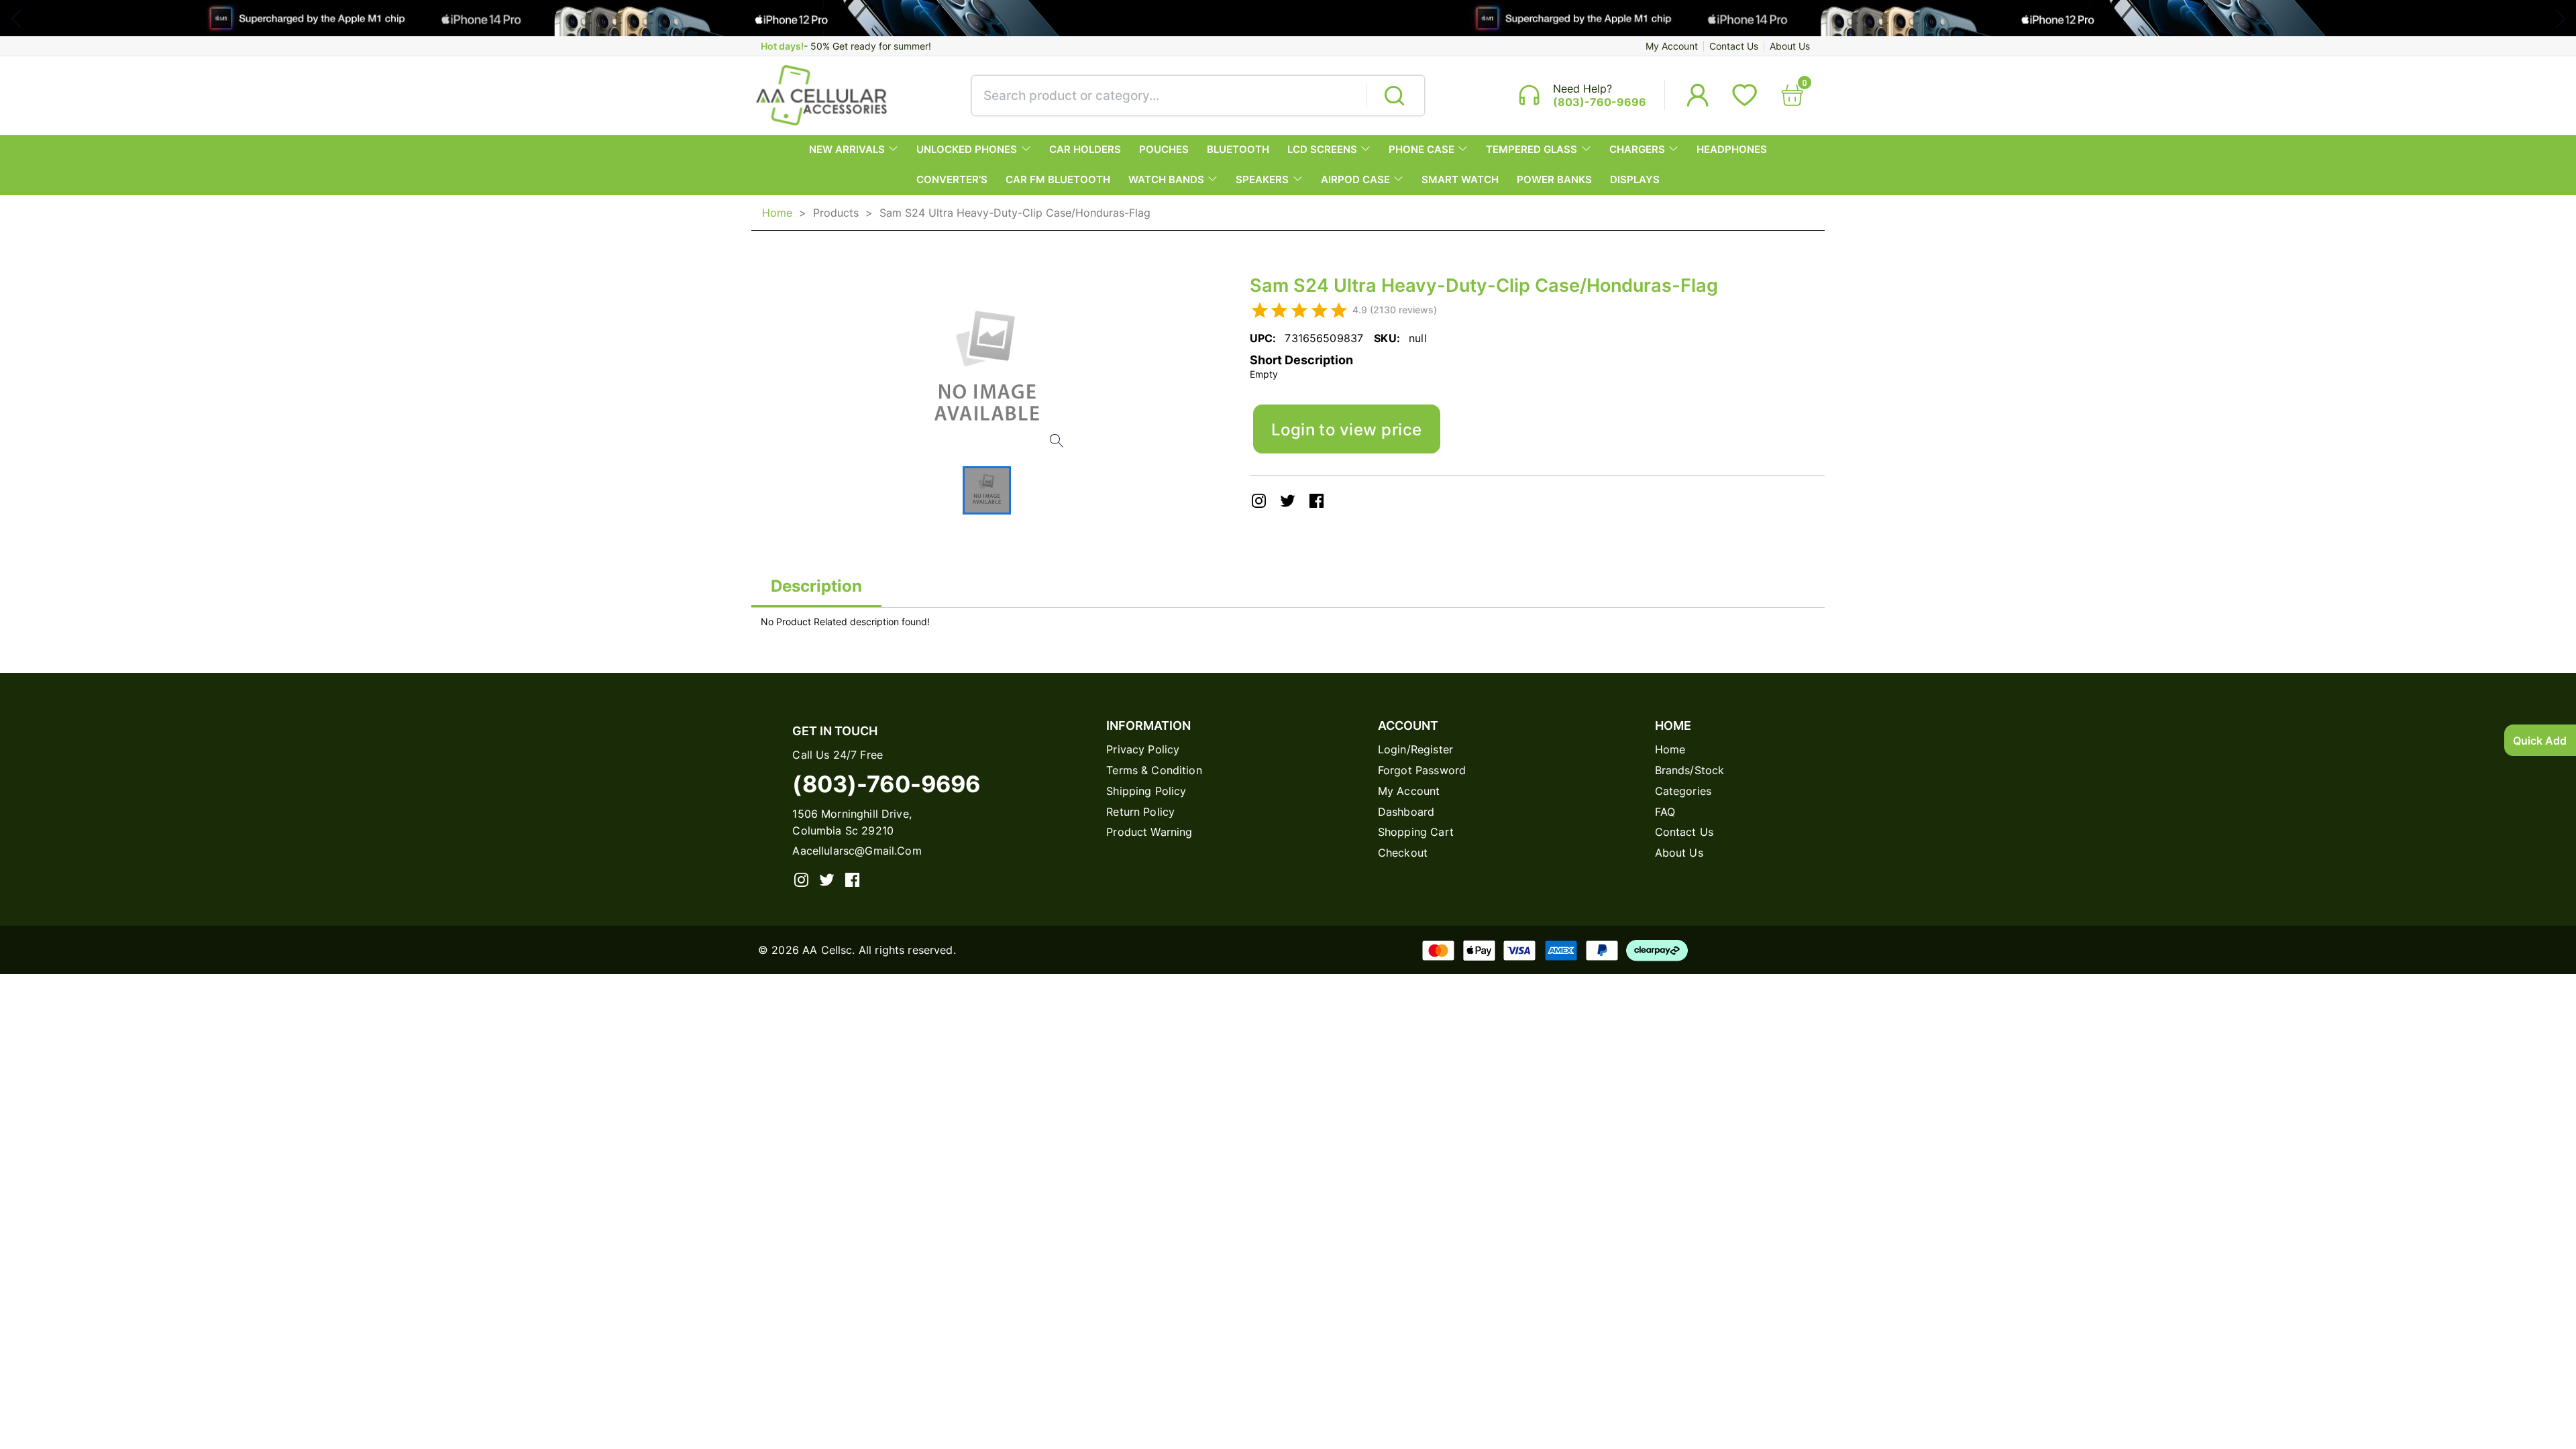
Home (777, 213)
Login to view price (1347, 429)
